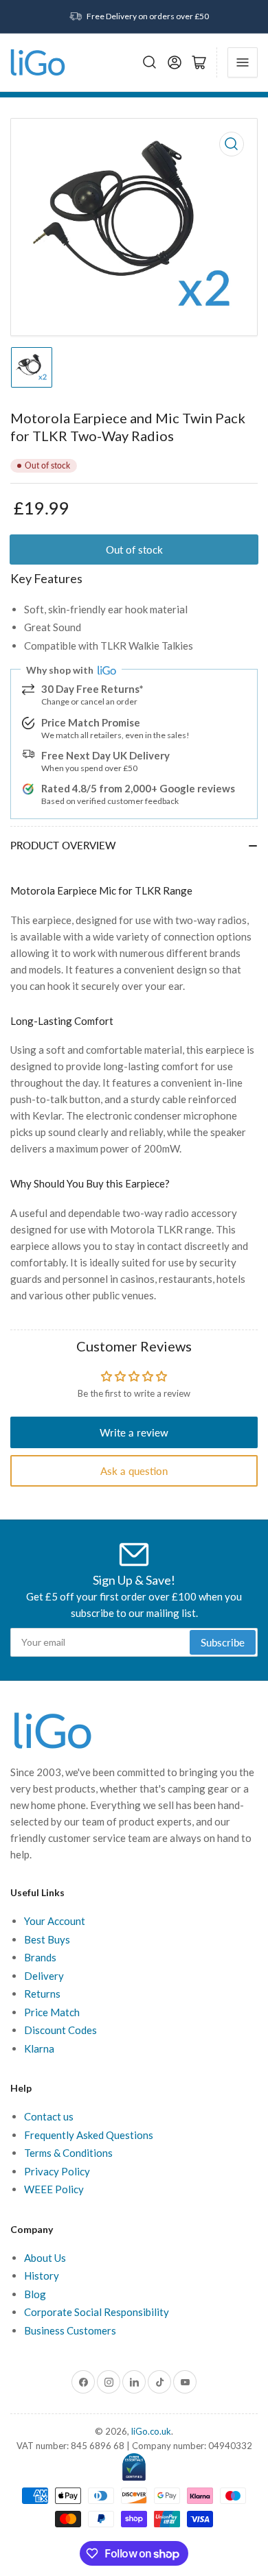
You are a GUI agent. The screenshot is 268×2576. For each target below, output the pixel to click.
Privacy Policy (57, 2171)
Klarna (39, 2048)
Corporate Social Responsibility (97, 2312)
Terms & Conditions (68, 2153)
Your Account (55, 1921)
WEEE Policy (54, 2189)
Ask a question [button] (134, 1471)
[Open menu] (243, 62)
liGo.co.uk (151, 2431)
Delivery (44, 1976)
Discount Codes (60, 2030)
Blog (35, 2294)
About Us (45, 2258)
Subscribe (223, 1642)
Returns (42, 1994)
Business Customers (70, 2330)
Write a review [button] (134, 1432)
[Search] (150, 62)
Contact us (49, 2116)
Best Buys (47, 1939)
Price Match (52, 2012)
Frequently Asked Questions (89, 2135)
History (42, 2276)
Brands (40, 1957)
